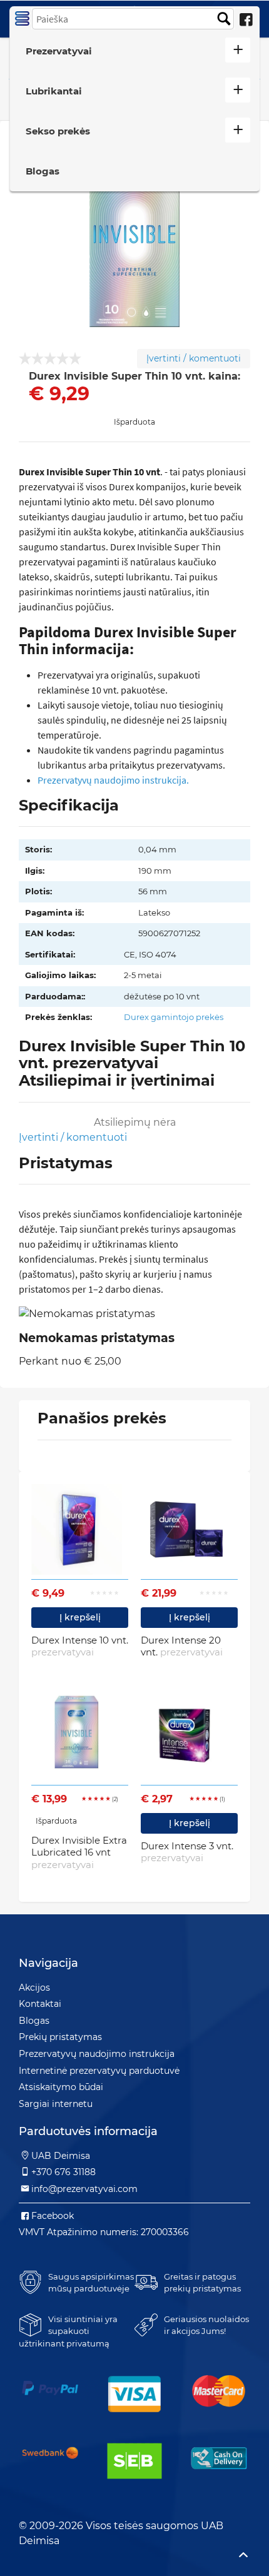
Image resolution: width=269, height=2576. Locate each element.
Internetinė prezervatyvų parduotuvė (99, 2071)
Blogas (43, 171)
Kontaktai (40, 2004)
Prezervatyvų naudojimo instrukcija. (113, 780)
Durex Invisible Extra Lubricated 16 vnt (79, 1852)
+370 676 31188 (63, 2172)
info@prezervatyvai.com (84, 2189)
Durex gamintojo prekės (174, 1017)
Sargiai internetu (56, 2104)
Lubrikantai (54, 91)
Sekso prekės (58, 131)
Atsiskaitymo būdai (61, 2087)
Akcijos (34, 1988)
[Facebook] (246, 20)
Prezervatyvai (59, 51)
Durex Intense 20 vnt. (182, 1646)
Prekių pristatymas (60, 2037)
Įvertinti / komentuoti (194, 358)
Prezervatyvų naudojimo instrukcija (97, 2054)
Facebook (53, 2216)
